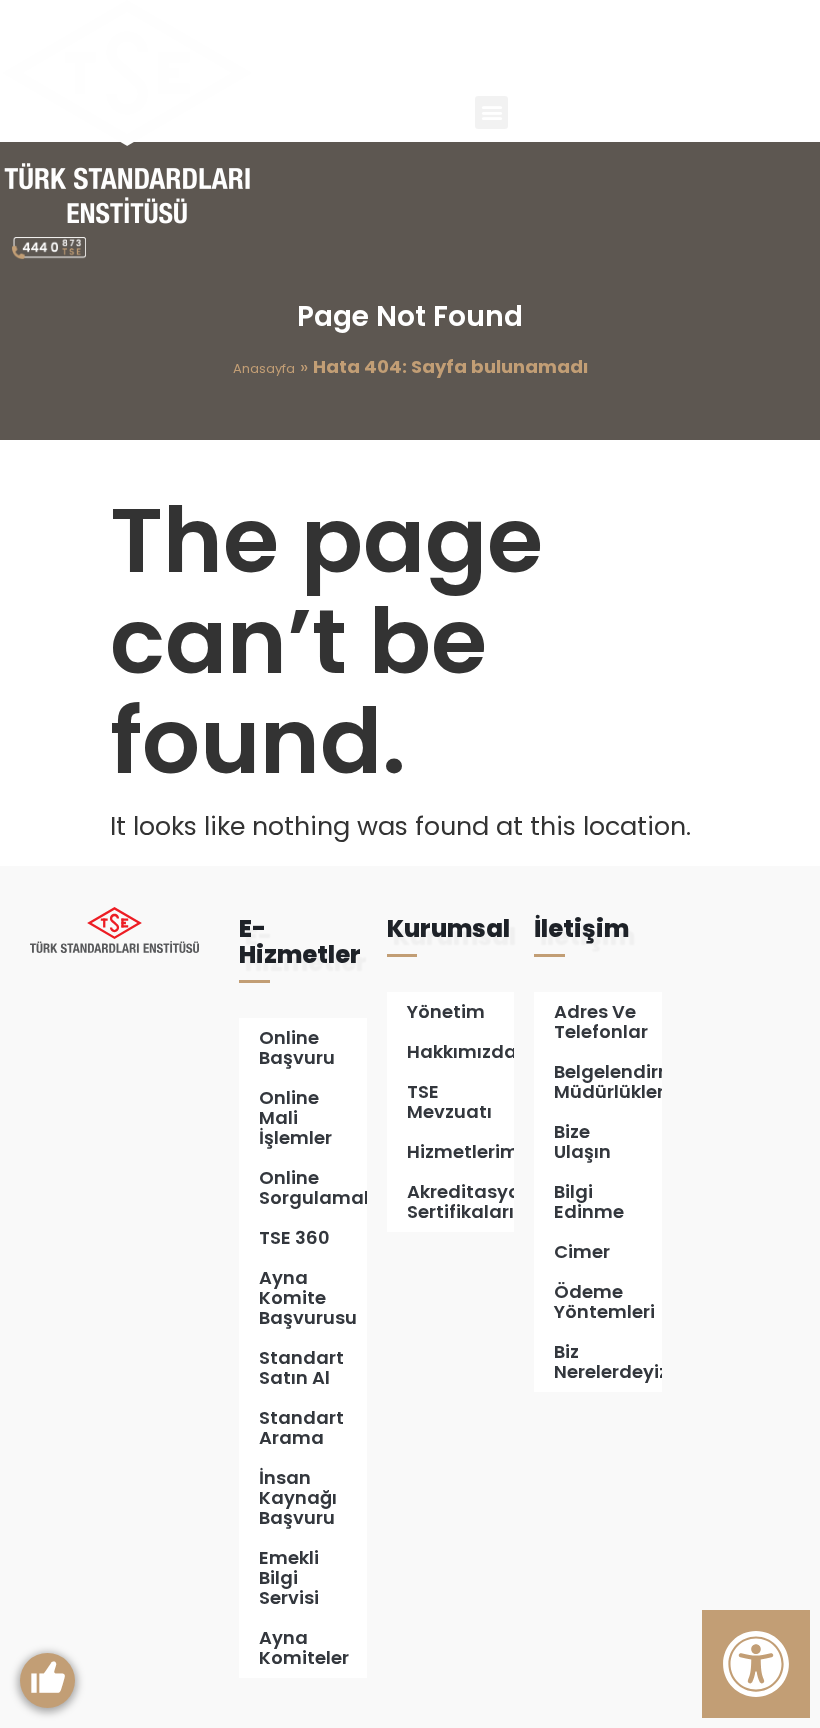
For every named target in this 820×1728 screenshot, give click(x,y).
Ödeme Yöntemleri (604, 1301)
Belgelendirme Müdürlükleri (608, 1081)
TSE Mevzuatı (449, 1101)
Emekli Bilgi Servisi (289, 1577)
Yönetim (446, 1011)
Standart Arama (301, 1427)
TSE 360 (294, 1237)
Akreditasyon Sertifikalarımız (460, 1201)
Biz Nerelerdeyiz (608, 1361)
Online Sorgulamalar (312, 1187)
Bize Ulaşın (582, 1141)
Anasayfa (264, 368)
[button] (491, 112)
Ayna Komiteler (304, 1647)
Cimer (582, 1251)
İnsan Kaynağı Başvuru (298, 1497)
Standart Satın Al (301, 1367)
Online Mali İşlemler (295, 1117)
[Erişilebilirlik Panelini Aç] (756, 1664)
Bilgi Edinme (589, 1201)
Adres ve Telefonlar (601, 1021)
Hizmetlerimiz (460, 1151)
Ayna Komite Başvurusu (308, 1297)
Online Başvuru (297, 1047)
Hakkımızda (460, 1051)
